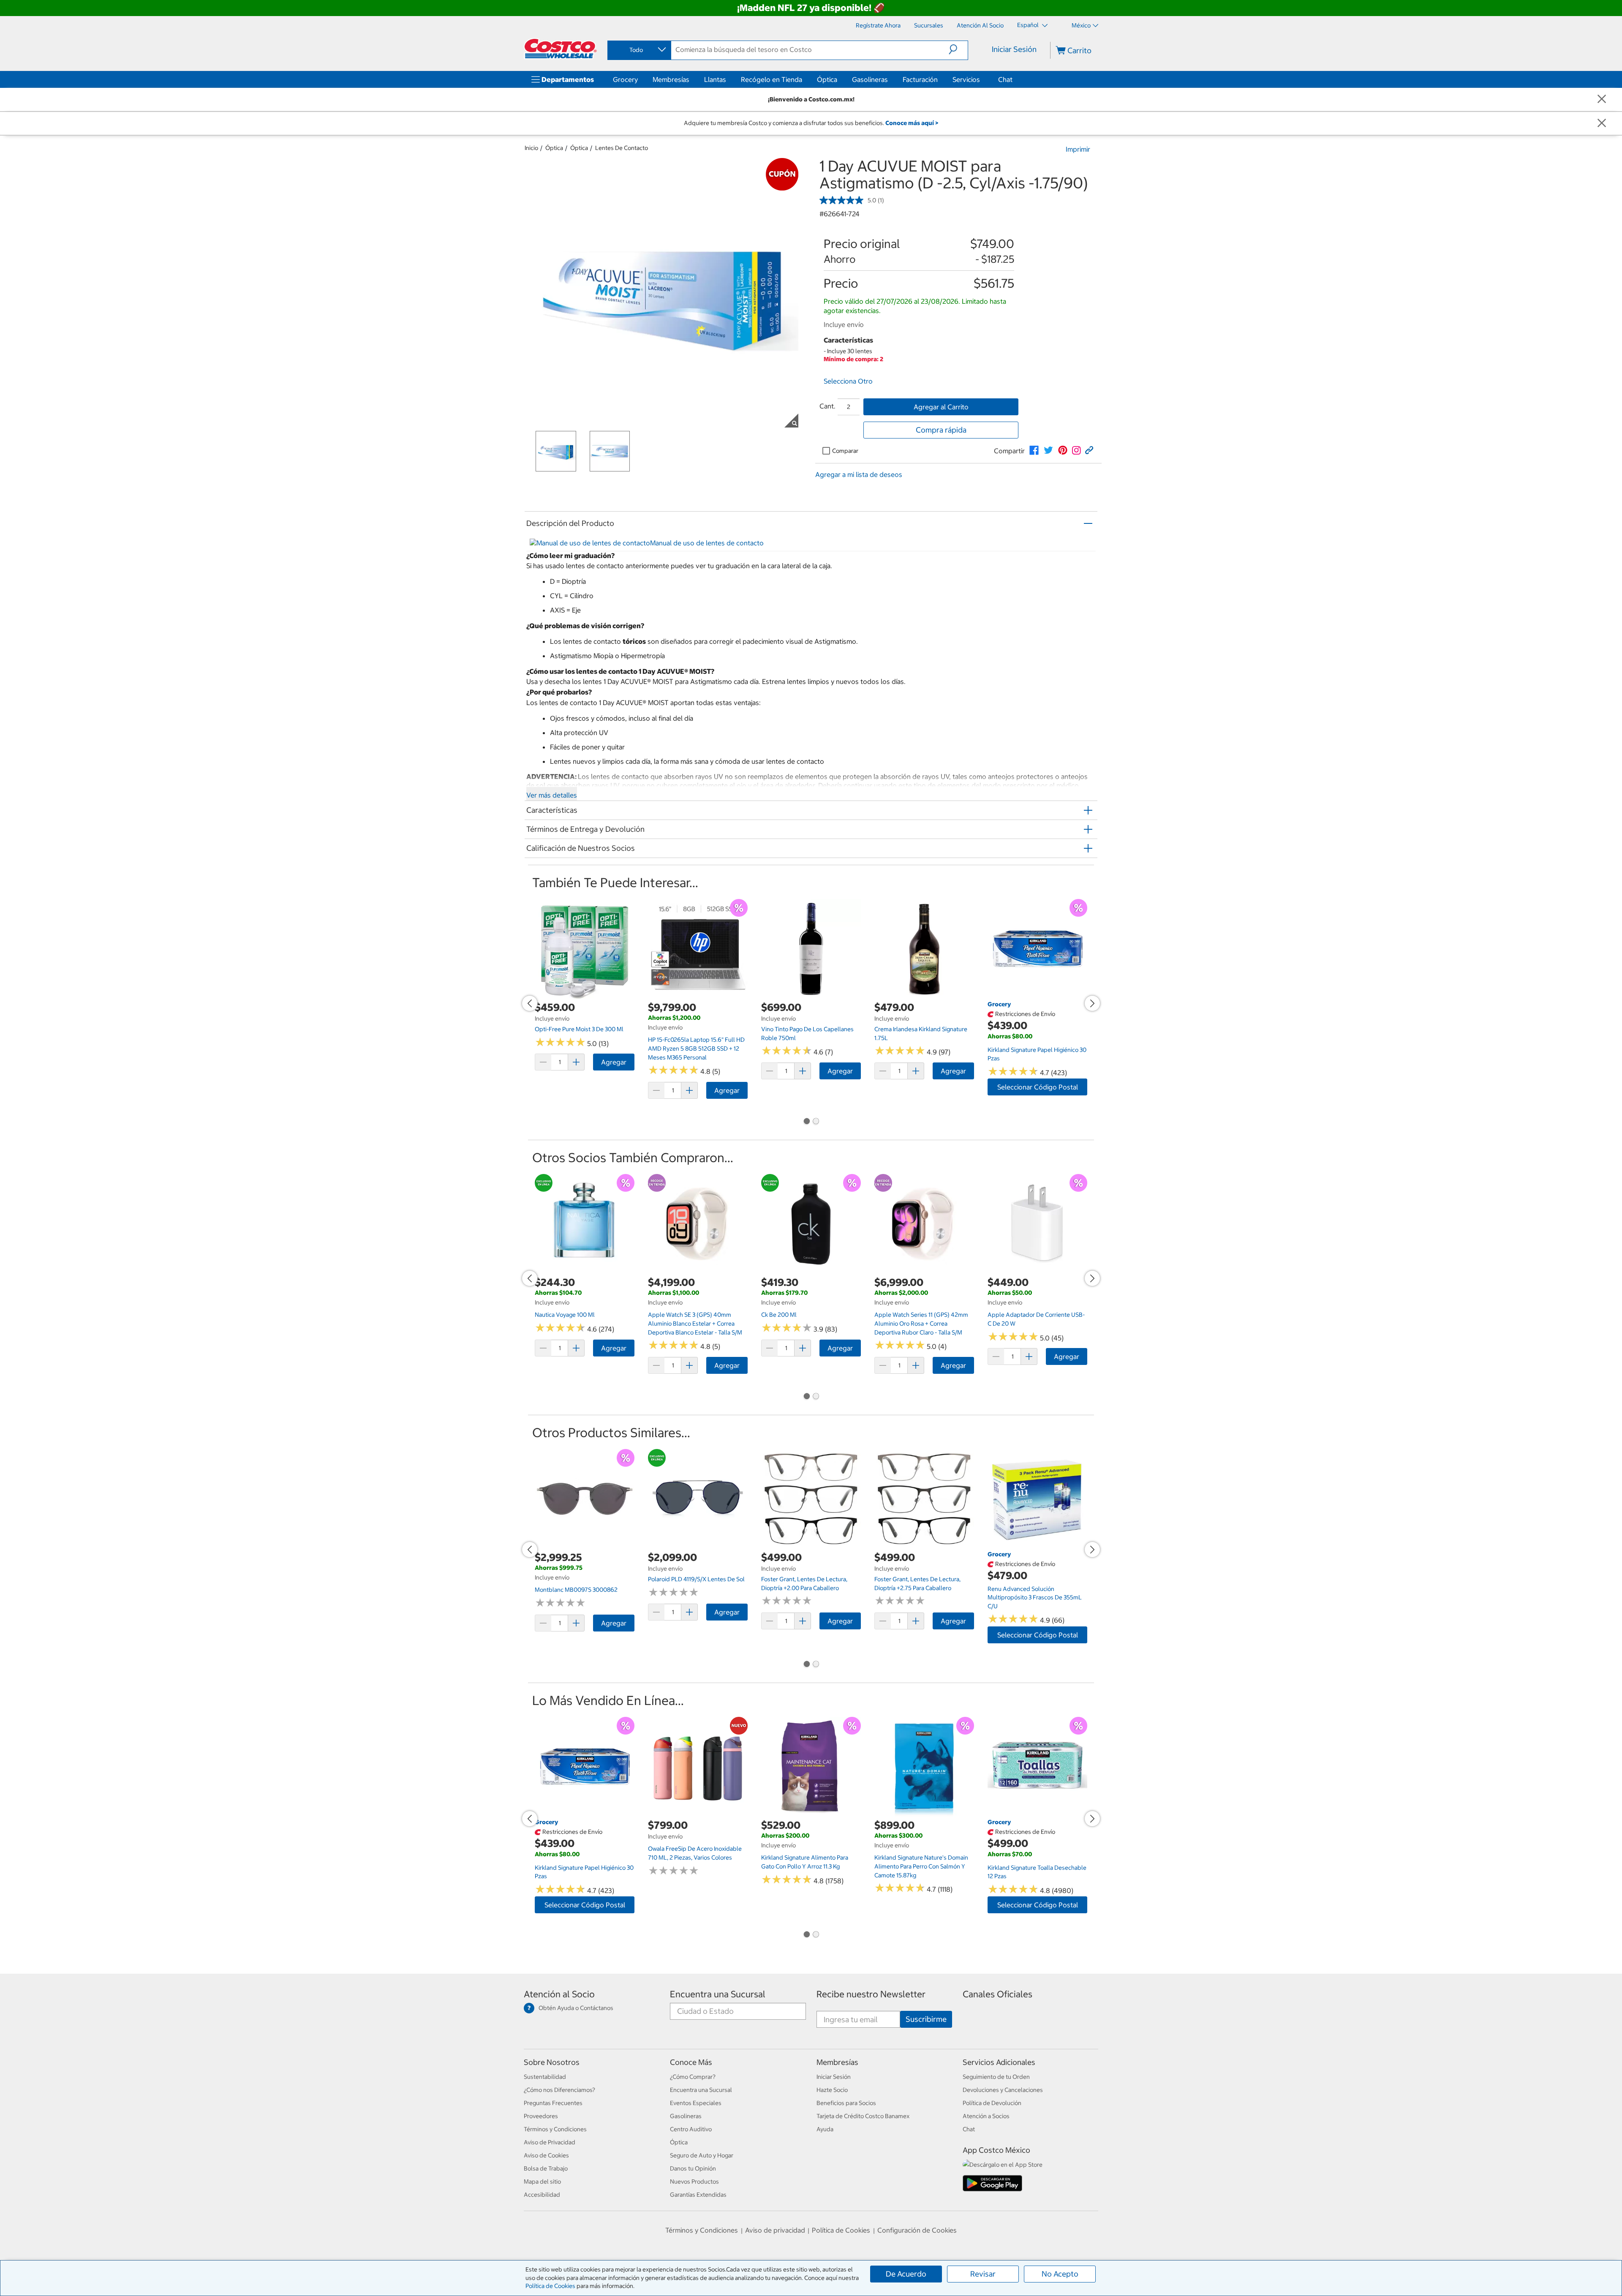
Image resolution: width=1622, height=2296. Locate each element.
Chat (1005, 79)
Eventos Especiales (696, 2103)
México (1081, 25)
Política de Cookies (550, 2286)
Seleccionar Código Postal (1038, 1087)
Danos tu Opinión (693, 2168)
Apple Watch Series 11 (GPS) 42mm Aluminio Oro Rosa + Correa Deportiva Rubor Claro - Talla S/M (921, 1323)
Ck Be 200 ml (779, 1315)
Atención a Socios (986, 2116)
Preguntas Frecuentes (553, 2103)
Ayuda (825, 2129)
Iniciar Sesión (1014, 49)
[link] (1034, 450)
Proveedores (541, 2116)
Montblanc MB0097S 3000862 (576, 1590)
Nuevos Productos (694, 2182)
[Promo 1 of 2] (806, 1122)
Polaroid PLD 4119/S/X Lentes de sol (696, 1579)
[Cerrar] (1602, 99)
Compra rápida (941, 430)
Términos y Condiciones (555, 2129)
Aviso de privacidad (775, 2230)
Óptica (827, 79)
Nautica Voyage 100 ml (565, 1315)
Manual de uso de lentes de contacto (707, 543)
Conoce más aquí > (912, 123)
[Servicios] (982, 79)
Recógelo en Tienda (772, 79)
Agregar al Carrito (941, 407)
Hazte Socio (832, 2090)
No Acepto (1060, 2274)
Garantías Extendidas (698, 2195)
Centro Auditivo (691, 2129)
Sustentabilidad (545, 2077)
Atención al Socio (559, 1994)
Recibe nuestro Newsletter (871, 1994)
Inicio (531, 148)
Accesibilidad (542, 2195)
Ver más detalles (552, 795)
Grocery (625, 79)
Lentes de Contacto (622, 148)
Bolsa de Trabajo (546, 2168)
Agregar (614, 1062)
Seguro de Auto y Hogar (702, 2155)
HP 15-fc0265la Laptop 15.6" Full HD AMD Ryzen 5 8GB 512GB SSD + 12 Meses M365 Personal (696, 1048)
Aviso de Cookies (546, 2155)
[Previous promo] (530, 1003)
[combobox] (639, 50)
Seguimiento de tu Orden (996, 2077)
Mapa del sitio (542, 2182)
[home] (561, 49)
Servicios (966, 79)
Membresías (671, 79)
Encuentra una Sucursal (718, 1994)
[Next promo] (1092, 1003)
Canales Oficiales (997, 1994)
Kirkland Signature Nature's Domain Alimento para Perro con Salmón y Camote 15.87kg (921, 1866)
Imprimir (1078, 149)
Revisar (983, 2274)
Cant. (827, 406)
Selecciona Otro (848, 381)
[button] (958, 49)
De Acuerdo (906, 2274)
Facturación (920, 79)
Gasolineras (870, 79)
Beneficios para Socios (846, 2103)
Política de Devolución (992, 2103)
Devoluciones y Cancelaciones (1003, 2090)
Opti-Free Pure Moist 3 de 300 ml (579, 1029)
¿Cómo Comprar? (693, 2077)
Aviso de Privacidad (550, 2142)
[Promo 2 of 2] (816, 1122)
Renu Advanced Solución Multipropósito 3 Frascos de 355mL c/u (1035, 1597)
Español (1029, 25)
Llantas (715, 79)
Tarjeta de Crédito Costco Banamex (863, 2116)
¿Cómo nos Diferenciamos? (559, 2090)
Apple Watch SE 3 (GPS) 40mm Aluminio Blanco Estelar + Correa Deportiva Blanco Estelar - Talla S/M (695, 1323)
